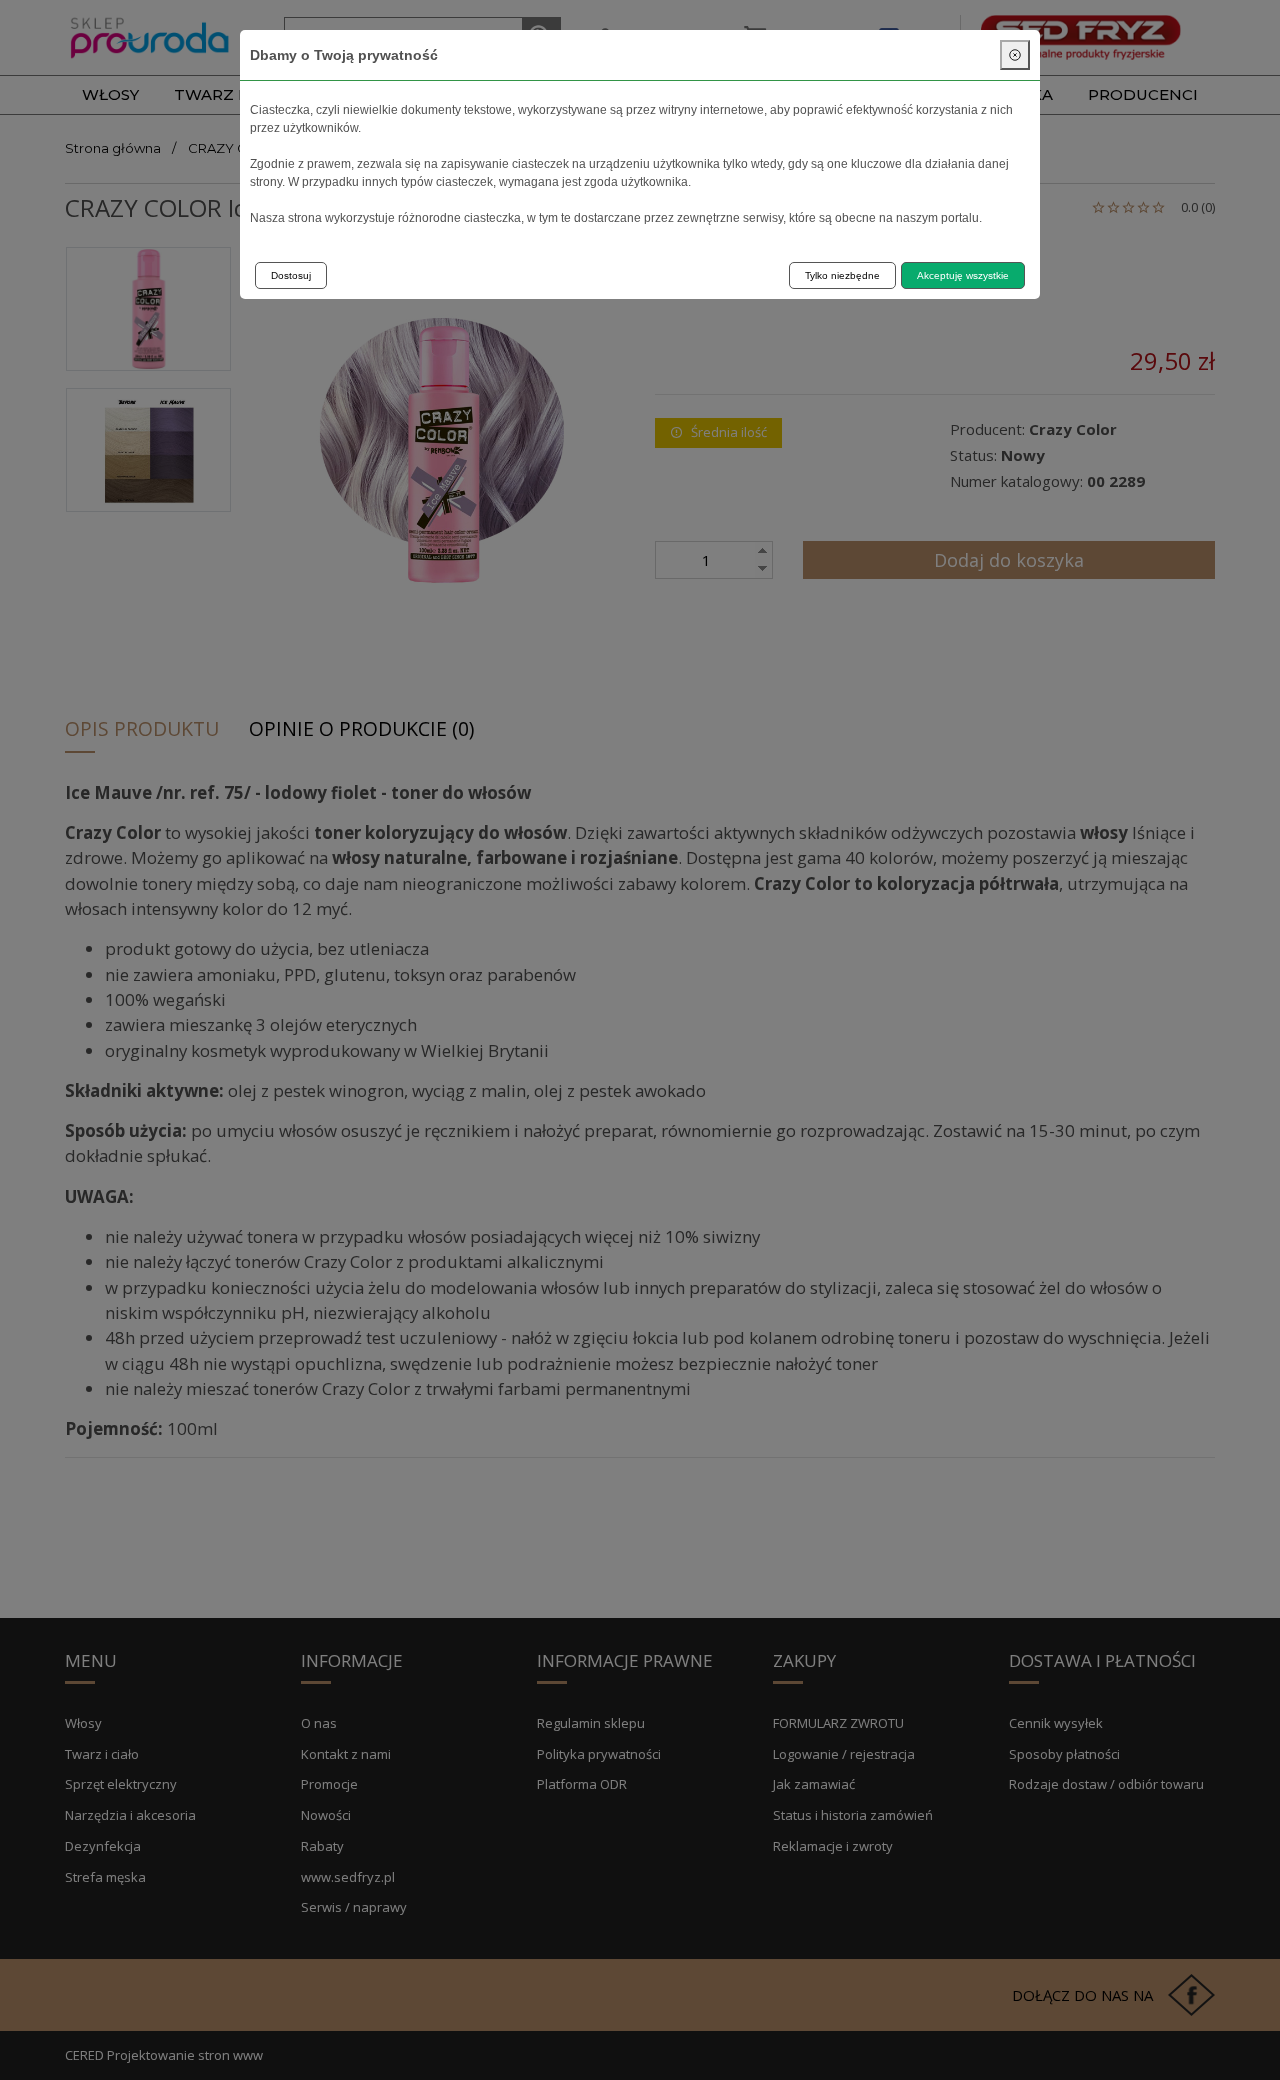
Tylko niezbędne (842, 275)
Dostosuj (291, 275)
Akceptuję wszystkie (963, 275)
